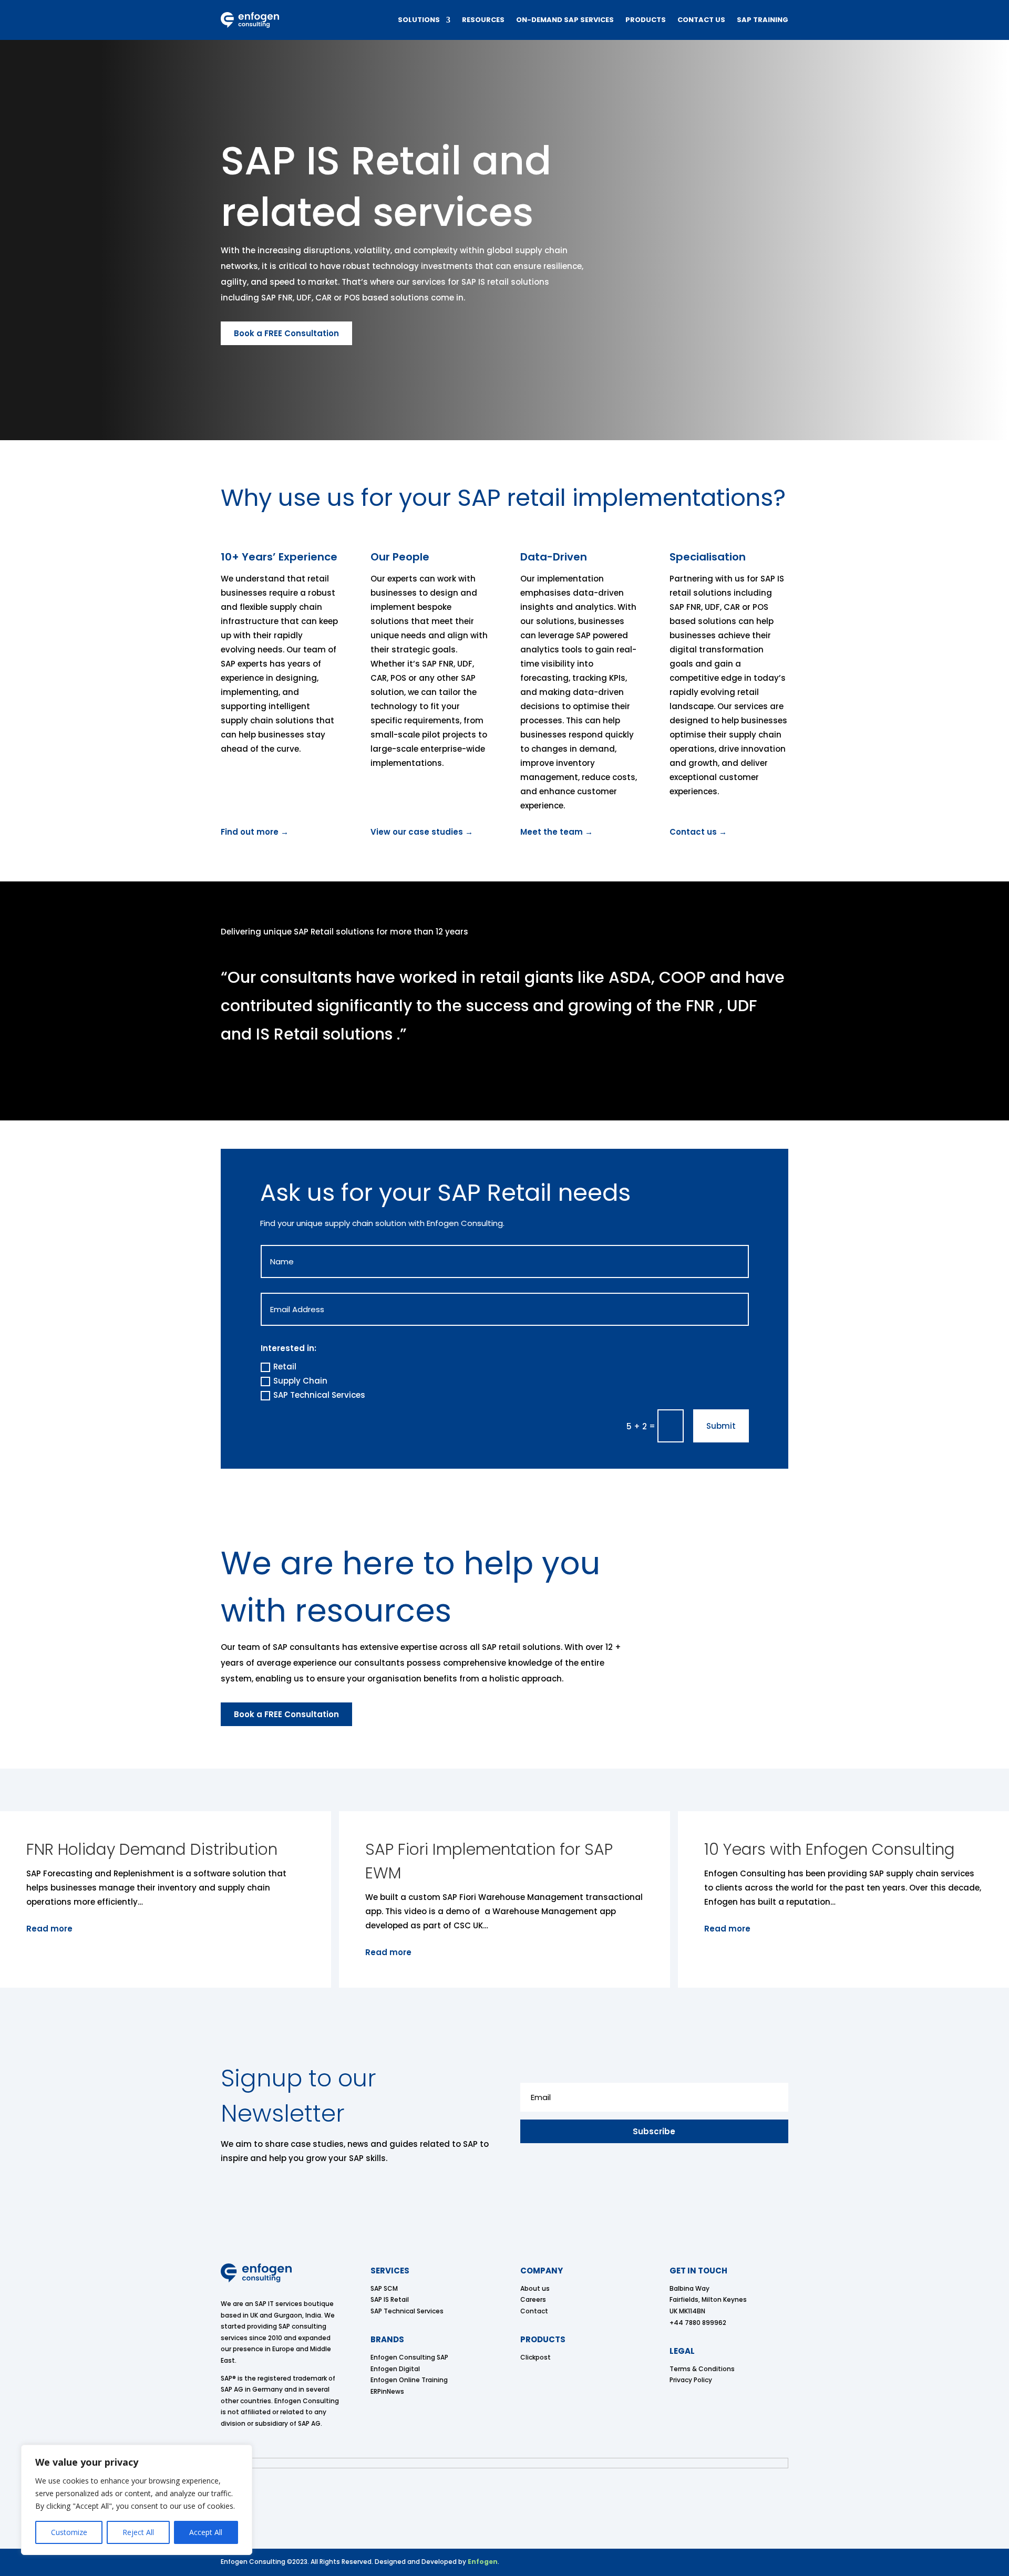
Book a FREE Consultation (286, 333)
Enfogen (483, 2562)
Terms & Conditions (702, 2369)
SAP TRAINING (763, 20)
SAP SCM (384, 2288)
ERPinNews (387, 2391)
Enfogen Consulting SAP (409, 2357)
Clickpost (536, 2357)
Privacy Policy (691, 2380)
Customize (69, 2532)
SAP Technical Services (319, 1395)
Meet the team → (557, 832)
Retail (285, 1367)
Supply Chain (300, 1381)
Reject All (138, 2532)
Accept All (206, 2532)
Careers (533, 2299)
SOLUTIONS (419, 20)
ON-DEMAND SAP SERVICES (565, 20)
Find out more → (255, 832)
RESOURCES (483, 20)
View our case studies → (422, 832)
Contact (534, 2311)
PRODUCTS (646, 20)
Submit (721, 1426)
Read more (256, 1952)
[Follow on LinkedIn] (782, 2563)
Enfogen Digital (395, 2369)
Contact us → (698, 832)
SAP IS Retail (390, 2299)
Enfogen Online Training (409, 2380)
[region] (137, 2500)
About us (535, 2288)
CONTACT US (701, 20)
